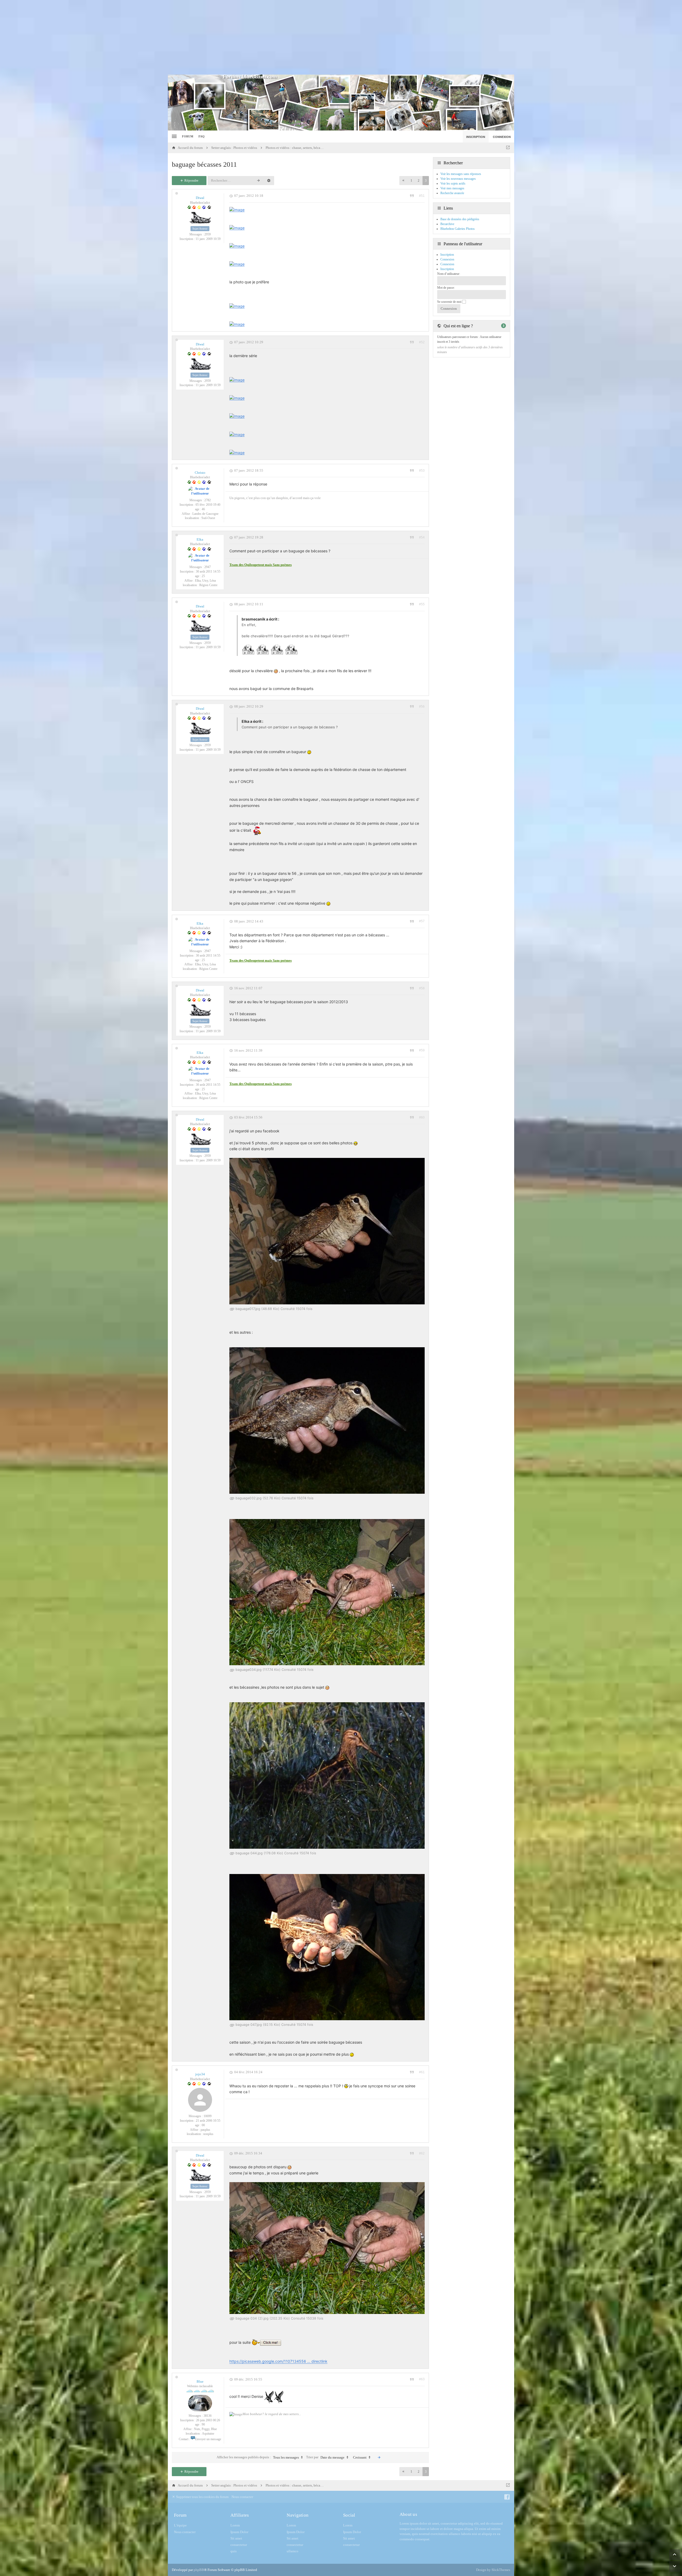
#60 (422, 1117)
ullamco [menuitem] (293, 2551)
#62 (422, 2153)
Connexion (447, 264)
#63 (422, 2379)
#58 (422, 988)
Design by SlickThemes (493, 2570)
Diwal (200, 198)
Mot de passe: (446, 288)
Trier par (325, 2457)
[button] (403, 181)
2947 (208, 567)
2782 (208, 500)
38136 (208, 2416)
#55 (422, 604)
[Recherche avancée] (269, 181)
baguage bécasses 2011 (204, 164)
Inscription (447, 269)
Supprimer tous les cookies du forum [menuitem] (202, 2497)
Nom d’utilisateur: (449, 274)
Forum (188, 136)
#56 (422, 707)
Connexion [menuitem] (502, 137)
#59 (422, 1050)
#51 (422, 196)
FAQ (202, 136)
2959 (208, 234)
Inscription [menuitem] (476, 137)
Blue (200, 2381)
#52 (422, 342)
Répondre (191, 180)
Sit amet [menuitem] (236, 2538)
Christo (200, 473)
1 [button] (411, 181)
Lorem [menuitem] (235, 2525)
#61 (422, 2072)
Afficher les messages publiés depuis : (258, 2457)
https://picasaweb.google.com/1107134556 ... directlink (278, 2361)
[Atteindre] (508, 148)
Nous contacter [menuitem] (242, 2497)
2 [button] (419, 181)
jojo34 (200, 2074)
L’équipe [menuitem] (180, 2525)
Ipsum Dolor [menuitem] (239, 2532)
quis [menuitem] (234, 2551)
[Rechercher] (258, 181)
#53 (422, 471)
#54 (422, 537)
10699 (208, 2116)
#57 (422, 921)
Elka (200, 539)
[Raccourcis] (174, 136)
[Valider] (379, 2457)
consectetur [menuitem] (239, 2545)
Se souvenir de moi (450, 302)
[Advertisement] (341, 37)
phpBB (199, 2570)
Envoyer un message (208, 2439)
